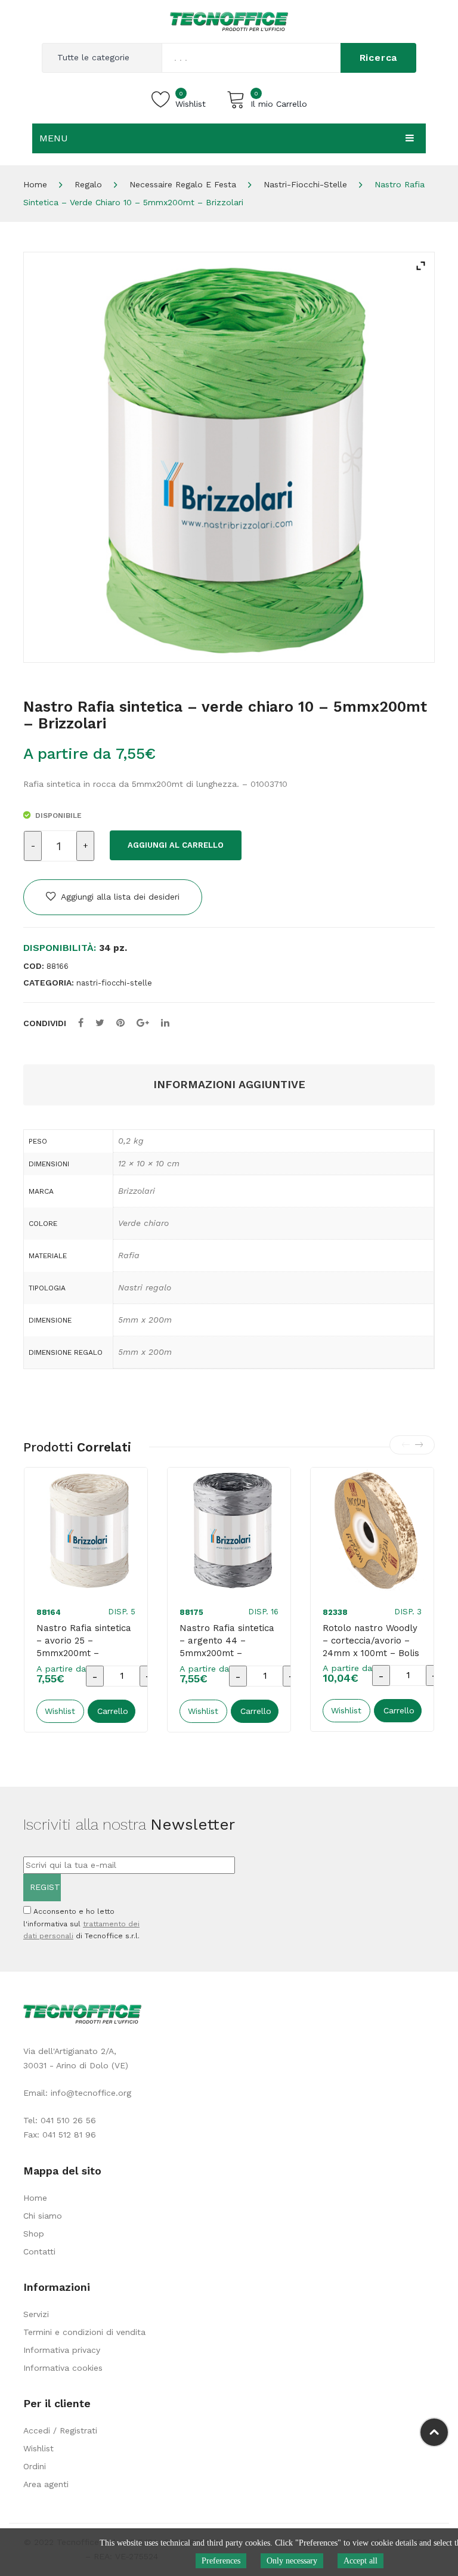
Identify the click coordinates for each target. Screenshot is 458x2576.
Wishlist (38, 2448)
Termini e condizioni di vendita (84, 2332)
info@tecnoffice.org (91, 2093)
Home (35, 184)
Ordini (35, 2466)
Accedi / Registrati (60, 2430)
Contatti (39, 2251)
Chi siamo (43, 2216)
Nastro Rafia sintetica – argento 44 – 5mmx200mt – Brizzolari (227, 1647)
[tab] (229, 1085)
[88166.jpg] (229, 457)
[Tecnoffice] (229, 21)
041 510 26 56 (68, 2120)
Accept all (360, 2561)
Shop (34, 2234)
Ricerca (379, 58)
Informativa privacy (62, 2350)
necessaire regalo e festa (183, 184)
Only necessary (292, 2561)
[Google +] (143, 1023)
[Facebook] (81, 1023)
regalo (88, 184)
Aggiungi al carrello (176, 845)
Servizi (36, 2314)
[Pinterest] (120, 1023)
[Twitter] (100, 1023)
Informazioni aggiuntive (229, 1084)
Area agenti (46, 2484)
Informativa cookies (63, 2368)
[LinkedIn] (165, 1023)
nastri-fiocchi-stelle (305, 184)
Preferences (221, 2561)
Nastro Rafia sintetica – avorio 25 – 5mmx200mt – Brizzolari (84, 1647)
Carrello (113, 1711)
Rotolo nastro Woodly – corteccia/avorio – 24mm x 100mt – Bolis (371, 1641)
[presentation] (406, 1445)
